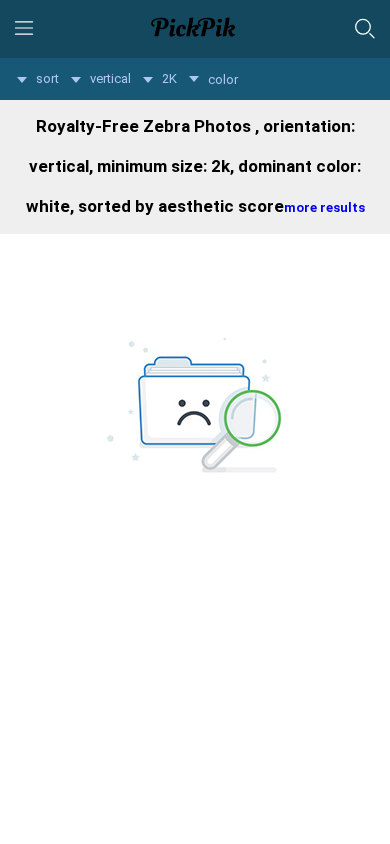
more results (324, 207)
